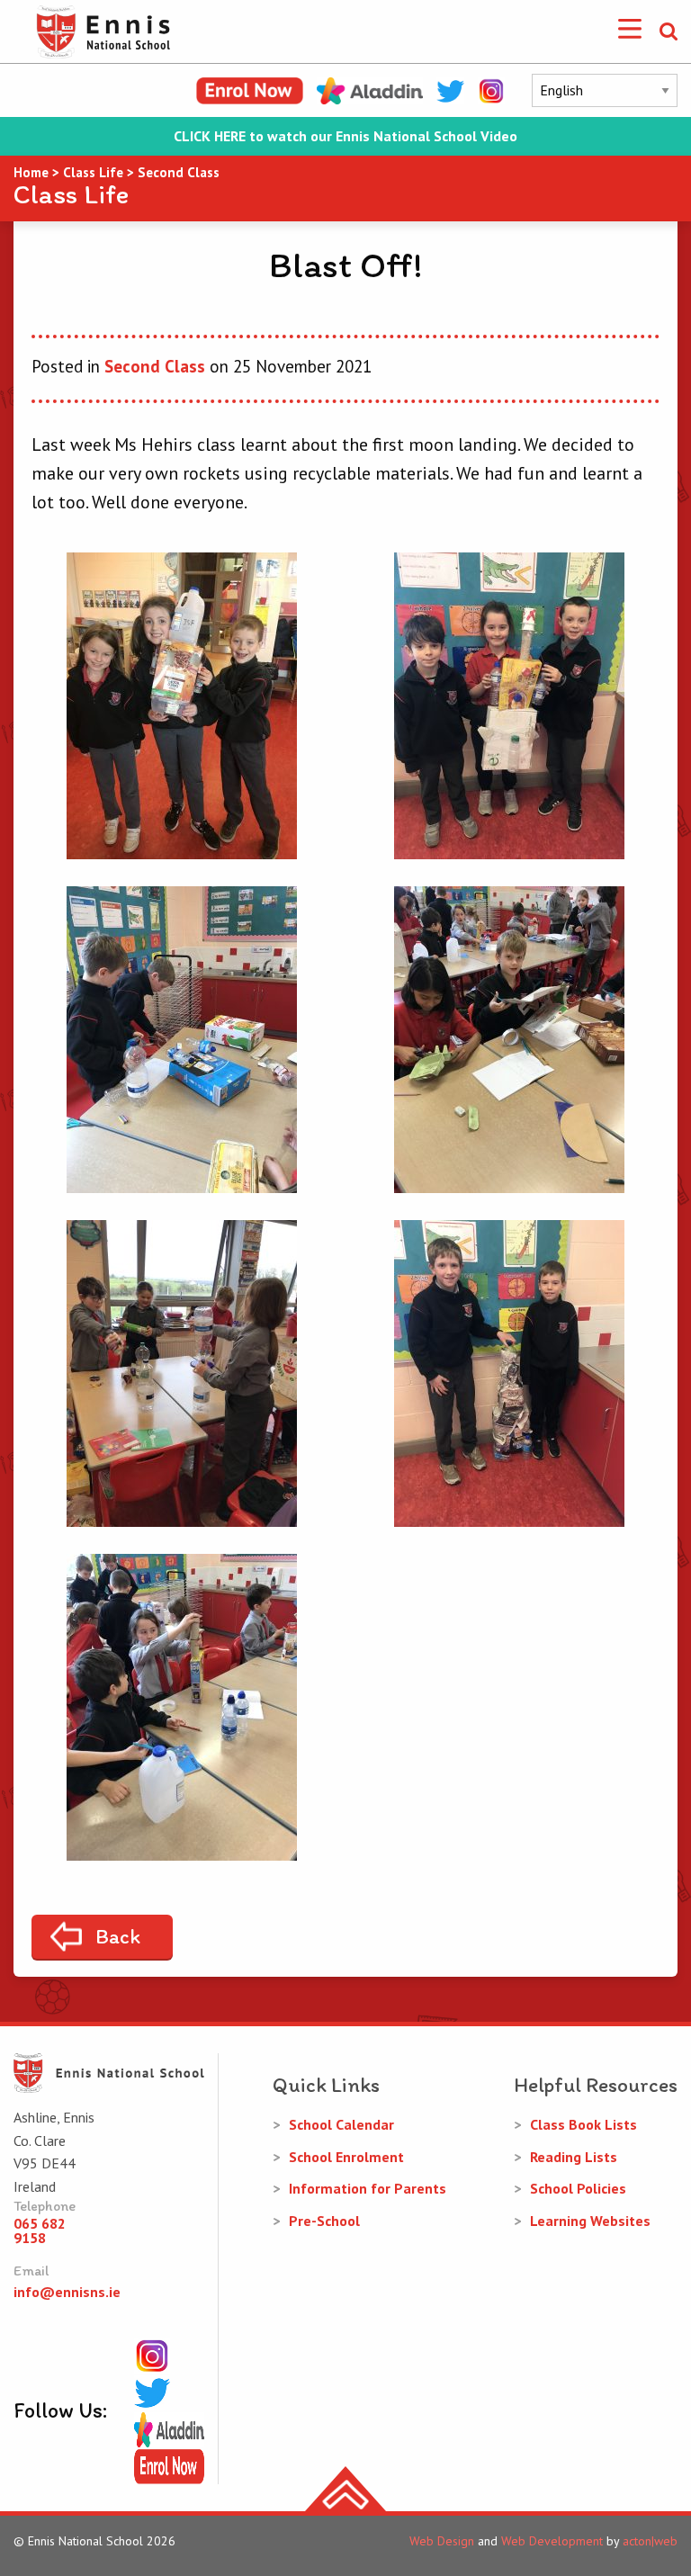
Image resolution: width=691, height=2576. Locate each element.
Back (118, 1936)
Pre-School (324, 2221)
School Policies (578, 2188)
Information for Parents (368, 2188)
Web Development (552, 2541)
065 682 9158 (40, 2230)
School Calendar (341, 2124)
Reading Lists (574, 2157)
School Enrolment (346, 2157)
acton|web (650, 2541)
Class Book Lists (583, 2124)
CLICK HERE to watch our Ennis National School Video (345, 136)
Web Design (442, 2541)
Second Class (155, 366)
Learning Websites (590, 2221)
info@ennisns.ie (67, 2292)
